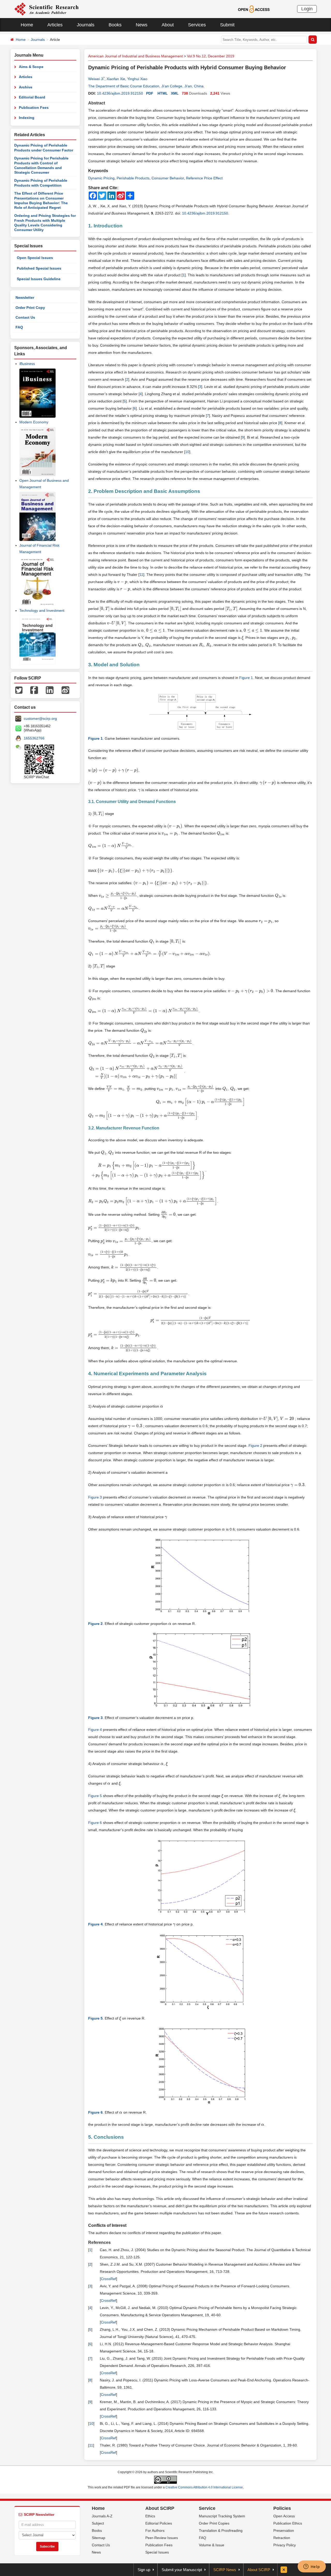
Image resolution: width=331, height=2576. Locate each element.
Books (115, 25)
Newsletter (25, 297)
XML (175, 93)
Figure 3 (95, 1497)
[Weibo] (65, 690)
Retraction (282, 2538)
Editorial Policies (159, 2523)
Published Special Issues (39, 268)
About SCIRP (160, 2508)
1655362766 (34, 738)
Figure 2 (255, 1446)
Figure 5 (95, 1796)
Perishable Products (133, 178)
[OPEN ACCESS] (254, 9)
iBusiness (27, 364)
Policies (282, 2508)
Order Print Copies (214, 2523)
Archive (26, 87)
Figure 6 (95, 1823)
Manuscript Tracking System (222, 2516)
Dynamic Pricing (101, 178)
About (168, 25)
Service (207, 2508)
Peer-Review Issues (162, 2538)
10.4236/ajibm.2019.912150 (120, 93)
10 (187, 452)
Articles (55, 25)
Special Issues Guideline (39, 279)
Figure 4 (95, 1730)
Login (307, 9)
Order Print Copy (30, 308)
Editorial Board (32, 97)
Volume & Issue (212, 2545)
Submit (227, 25)
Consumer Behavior (168, 178)
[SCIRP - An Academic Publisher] (46, 9)
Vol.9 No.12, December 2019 (211, 56)
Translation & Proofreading (221, 2531)
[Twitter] (19, 690)
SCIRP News (225, 2570)
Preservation (284, 2531)
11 (141, 575)
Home (27, 25)
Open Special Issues (35, 258)
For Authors (155, 2531)
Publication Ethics (288, 2523)
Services (197, 25)
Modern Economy (34, 422)
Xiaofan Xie (116, 79)
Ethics (150, 2516)
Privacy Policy (285, 2545)
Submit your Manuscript (182, 2570)
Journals (86, 25)
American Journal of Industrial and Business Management (136, 56)
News (142, 25)
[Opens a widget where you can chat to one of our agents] (312, 2567)
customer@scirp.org (40, 718)
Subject (98, 2523)
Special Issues (157, 2552)
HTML (163, 93)
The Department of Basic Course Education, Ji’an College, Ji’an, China (146, 86)
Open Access (284, 2516)
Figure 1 (246, 678)
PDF (150, 93)
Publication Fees (34, 108)
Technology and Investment (42, 610)
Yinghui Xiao (137, 79)
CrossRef (108, 2279)
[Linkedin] (50, 690)
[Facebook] (34, 690)
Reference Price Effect (204, 178)
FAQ (19, 327)
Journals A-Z (102, 2516)
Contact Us (25, 317)
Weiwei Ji (96, 79)
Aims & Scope (31, 67)
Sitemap (99, 2538)
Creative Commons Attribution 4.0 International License (204, 2487)
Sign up (144, 2570)
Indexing (27, 118)
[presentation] (122, 582)
